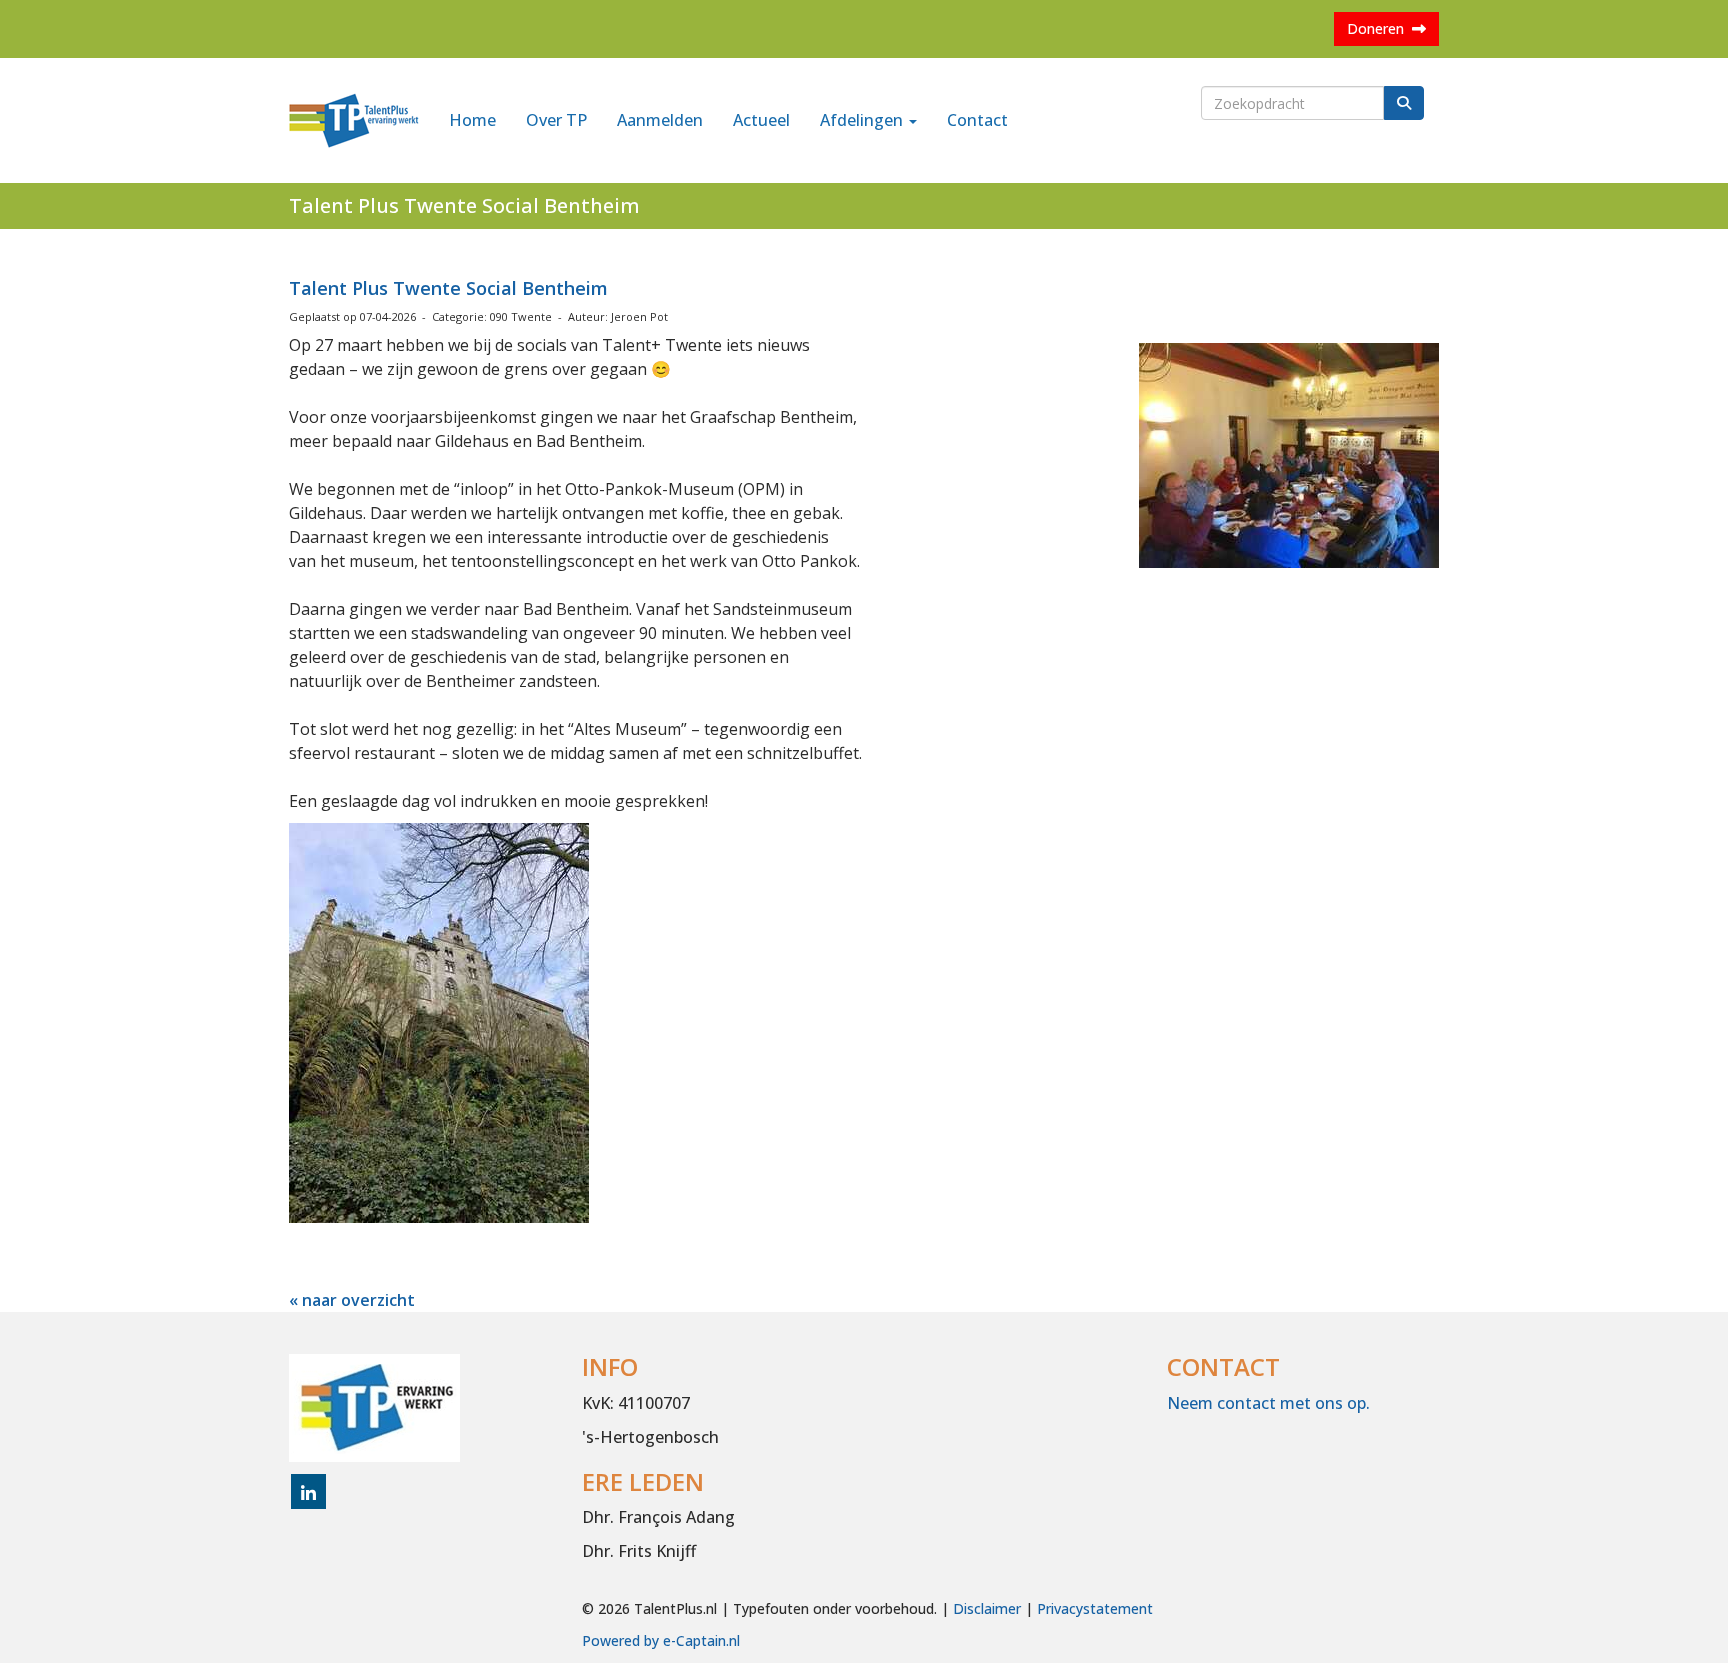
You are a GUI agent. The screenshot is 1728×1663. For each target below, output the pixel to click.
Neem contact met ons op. (1268, 1403)
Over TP (556, 120)
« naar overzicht (352, 1300)
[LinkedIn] (308, 1494)
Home (472, 120)
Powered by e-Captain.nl (661, 1640)
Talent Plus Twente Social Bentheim (448, 288)
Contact (977, 120)
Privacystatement (1095, 1608)
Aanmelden (660, 120)
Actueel (761, 120)
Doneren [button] (1379, 28)
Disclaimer (987, 1608)
